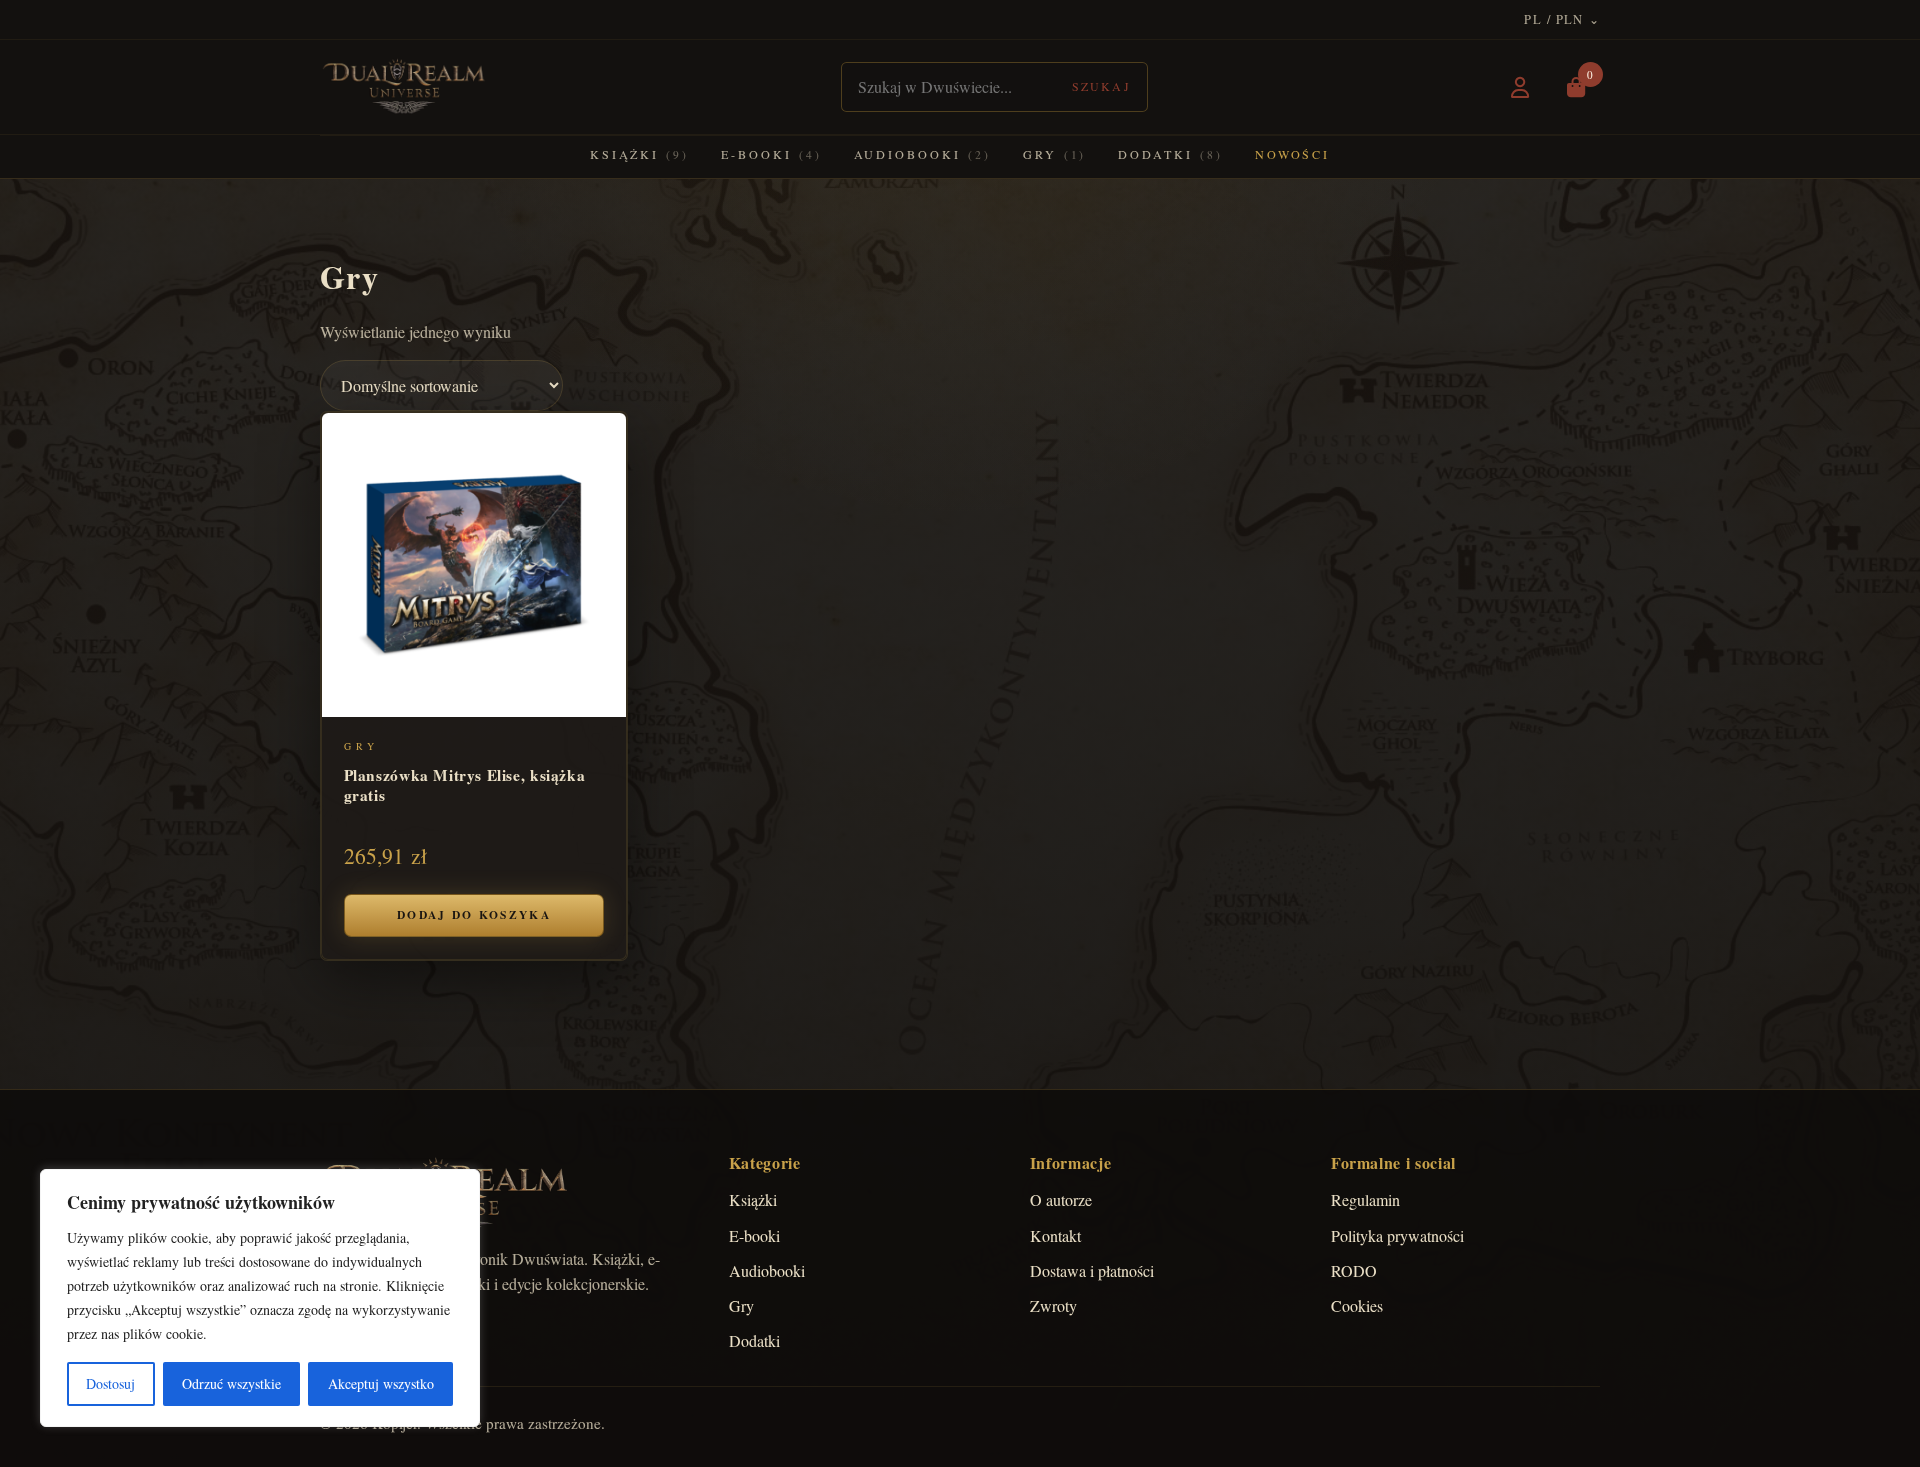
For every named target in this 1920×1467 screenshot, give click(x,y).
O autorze (1061, 1199)
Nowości (1292, 154)
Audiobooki (922, 154)
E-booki (771, 154)
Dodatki (1170, 154)
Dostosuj (110, 1383)
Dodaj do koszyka (474, 914)
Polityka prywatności (1397, 1235)
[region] (260, 1298)
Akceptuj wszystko (381, 1383)
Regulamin (1365, 1199)
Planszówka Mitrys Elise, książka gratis (465, 784)
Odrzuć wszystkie (231, 1383)
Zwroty (1053, 1305)
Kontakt (1055, 1235)
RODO (1354, 1270)
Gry (1055, 154)
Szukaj (1101, 86)
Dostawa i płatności (1092, 1270)
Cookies (1357, 1305)
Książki (639, 154)
